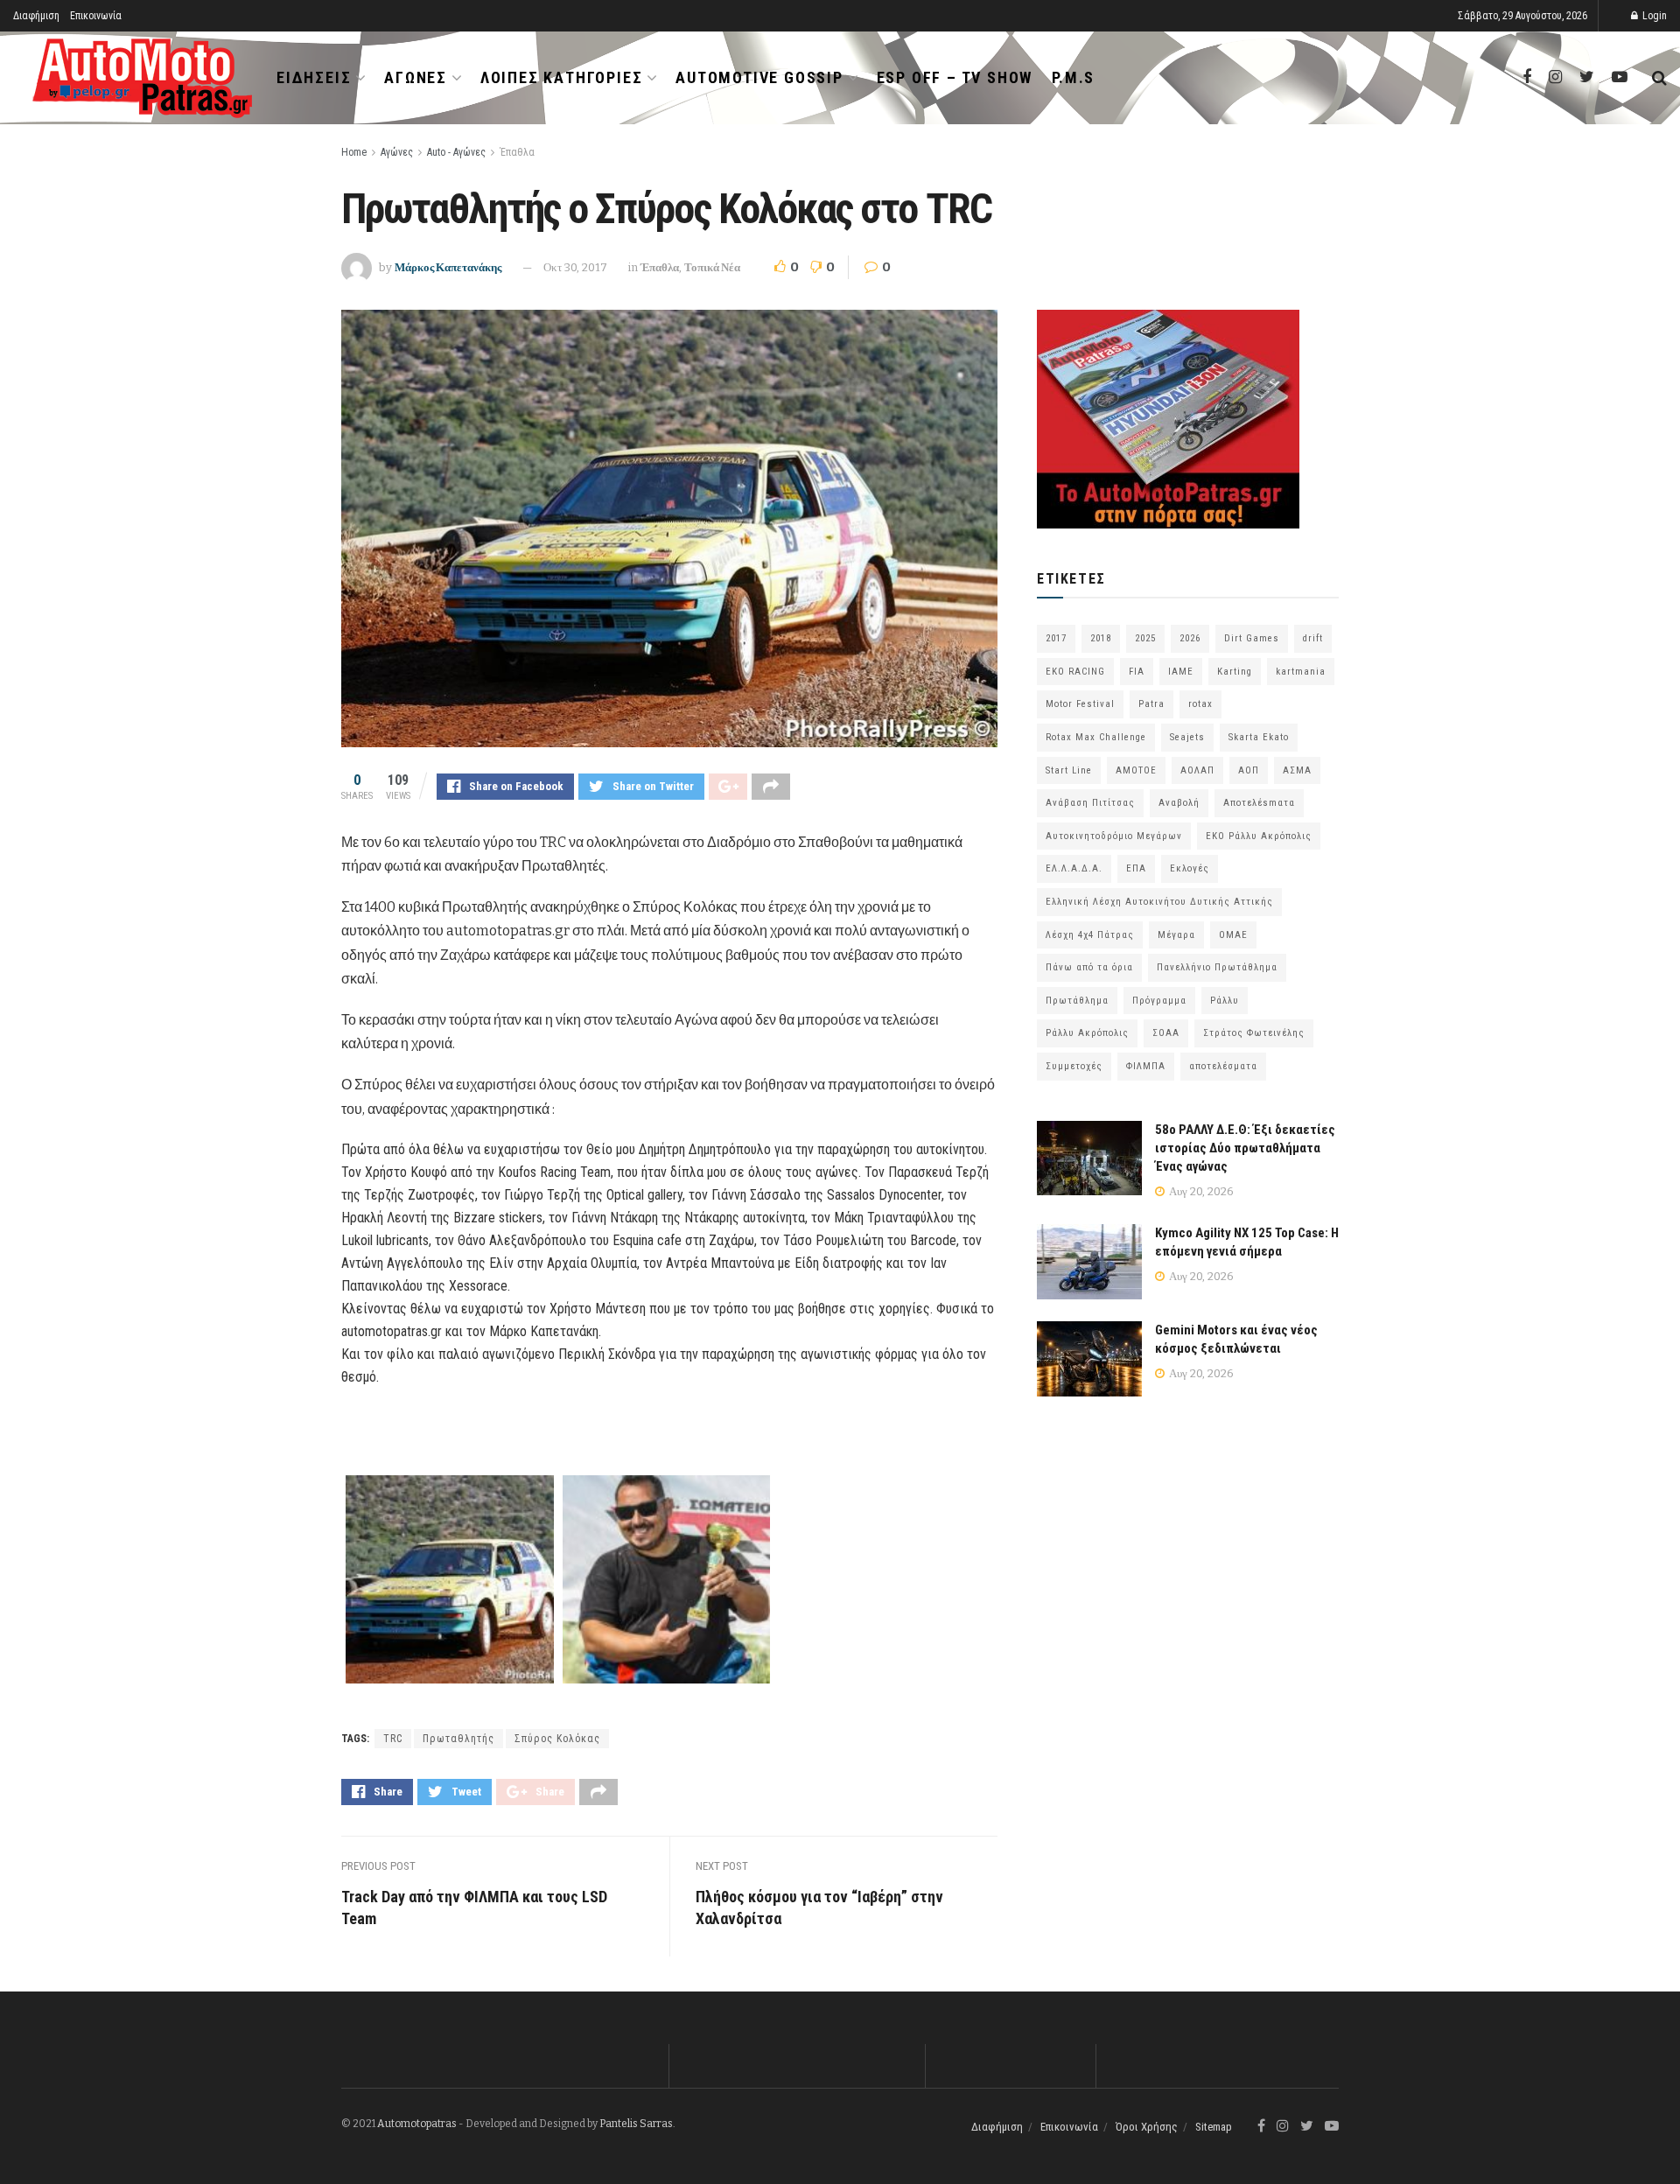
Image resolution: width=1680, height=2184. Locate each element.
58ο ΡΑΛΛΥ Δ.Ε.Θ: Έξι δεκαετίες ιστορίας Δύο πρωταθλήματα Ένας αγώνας (1245, 1148)
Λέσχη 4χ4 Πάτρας (1090, 935)
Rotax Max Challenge (1096, 737)
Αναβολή (1179, 803)
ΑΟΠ (1249, 770)
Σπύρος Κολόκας (557, 1739)
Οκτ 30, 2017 (575, 267)
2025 (1145, 638)
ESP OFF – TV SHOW (955, 77)
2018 (1101, 638)
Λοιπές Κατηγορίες (562, 77)
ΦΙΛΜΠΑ (1146, 1066)
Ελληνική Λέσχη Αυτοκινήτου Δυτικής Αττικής (1159, 902)
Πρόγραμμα (1159, 1001)
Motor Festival (1080, 704)
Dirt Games (1252, 638)
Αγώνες (416, 77)
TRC (393, 1739)
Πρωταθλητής (458, 1739)
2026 (1190, 638)
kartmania (1301, 672)
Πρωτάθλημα (1077, 1001)
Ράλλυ (1225, 1001)
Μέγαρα (1176, 935)
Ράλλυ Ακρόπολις (1087, 1033)
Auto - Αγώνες (456, 152)
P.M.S (1073, 77)
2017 (1056, 638)
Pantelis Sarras (636, 2124)
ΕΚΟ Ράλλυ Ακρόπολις (1259, 836)
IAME (1181, 672)
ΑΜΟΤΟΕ (1136, 770)
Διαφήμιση (36, 16)
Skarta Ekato (1259, 737)
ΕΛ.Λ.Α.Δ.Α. (1074, 868)
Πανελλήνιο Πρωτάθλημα (1217, 967)
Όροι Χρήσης (1147, 2127)
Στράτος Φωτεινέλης (1254, 1033)
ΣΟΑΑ (1166, 1033)
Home (354, 152)
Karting (1235, 672)
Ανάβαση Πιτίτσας (1090, 803)
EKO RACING (1075, 672)
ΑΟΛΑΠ (1197, 770)
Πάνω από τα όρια (1089, 967)
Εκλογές (1190, 868)
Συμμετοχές (1074, 1066)
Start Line (1069, 770)
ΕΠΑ (1136, 868)
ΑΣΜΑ (1297, 770)
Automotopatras (417, 2124)
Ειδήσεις (314, 77)
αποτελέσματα (1223, 1066)
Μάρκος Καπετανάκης (448, 267)
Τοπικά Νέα (712, 267)
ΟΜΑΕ (1233, 935)
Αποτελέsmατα (1259, 803)
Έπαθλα (517, 152)
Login (1653, 16)
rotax (1200, 704)
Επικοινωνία (96, 16)
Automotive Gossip (759, 77)
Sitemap (1214, 2127)
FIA (1137, 672)
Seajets (1187, 737)
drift (1313, 638)
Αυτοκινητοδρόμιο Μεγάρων (1114, 836)
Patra (1151, 704)
